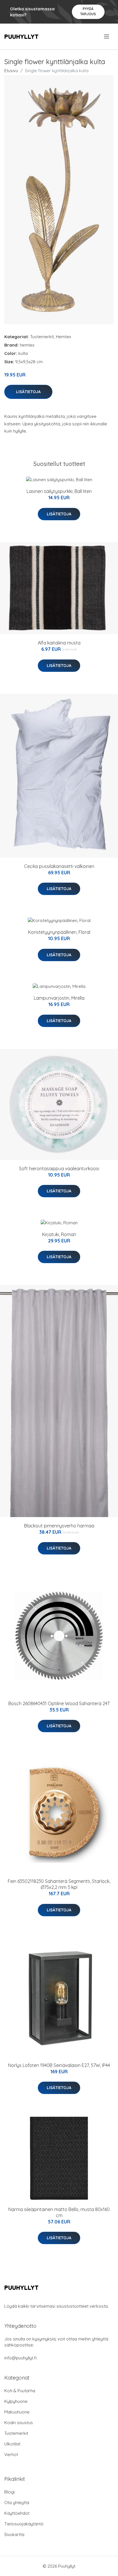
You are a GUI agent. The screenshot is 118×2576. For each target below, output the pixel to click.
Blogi (9, 2492)
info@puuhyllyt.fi (20, 2358)
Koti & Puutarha (20, 2391)
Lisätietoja (28, 392)
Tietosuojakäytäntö (24, 2524)
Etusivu (11, 71)
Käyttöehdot (17, 2513)
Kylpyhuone (16, 2401)
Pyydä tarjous (88, 11)
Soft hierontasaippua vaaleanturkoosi (59, 1169)
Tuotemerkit (42, 337)
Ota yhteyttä (17, 2503)
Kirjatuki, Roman (59, 1234)
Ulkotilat (12, 2444)
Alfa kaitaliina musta (59, 643)
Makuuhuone (17, 2412)
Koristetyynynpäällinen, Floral (59, 932)
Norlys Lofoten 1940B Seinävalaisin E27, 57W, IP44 (59, 2065)
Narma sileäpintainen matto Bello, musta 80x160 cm (59, 2212)
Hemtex (63, 337)
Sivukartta (14, 2534)
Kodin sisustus (19, 2423)
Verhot (11, 2454)
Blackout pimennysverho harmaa (59, 1526)
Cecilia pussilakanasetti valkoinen (59, 866)
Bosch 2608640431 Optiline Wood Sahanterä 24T (59, 1703)
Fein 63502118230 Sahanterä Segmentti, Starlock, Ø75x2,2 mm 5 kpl (59, 1884)
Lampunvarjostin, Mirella (59, 998)
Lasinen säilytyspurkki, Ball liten (59, 491)
